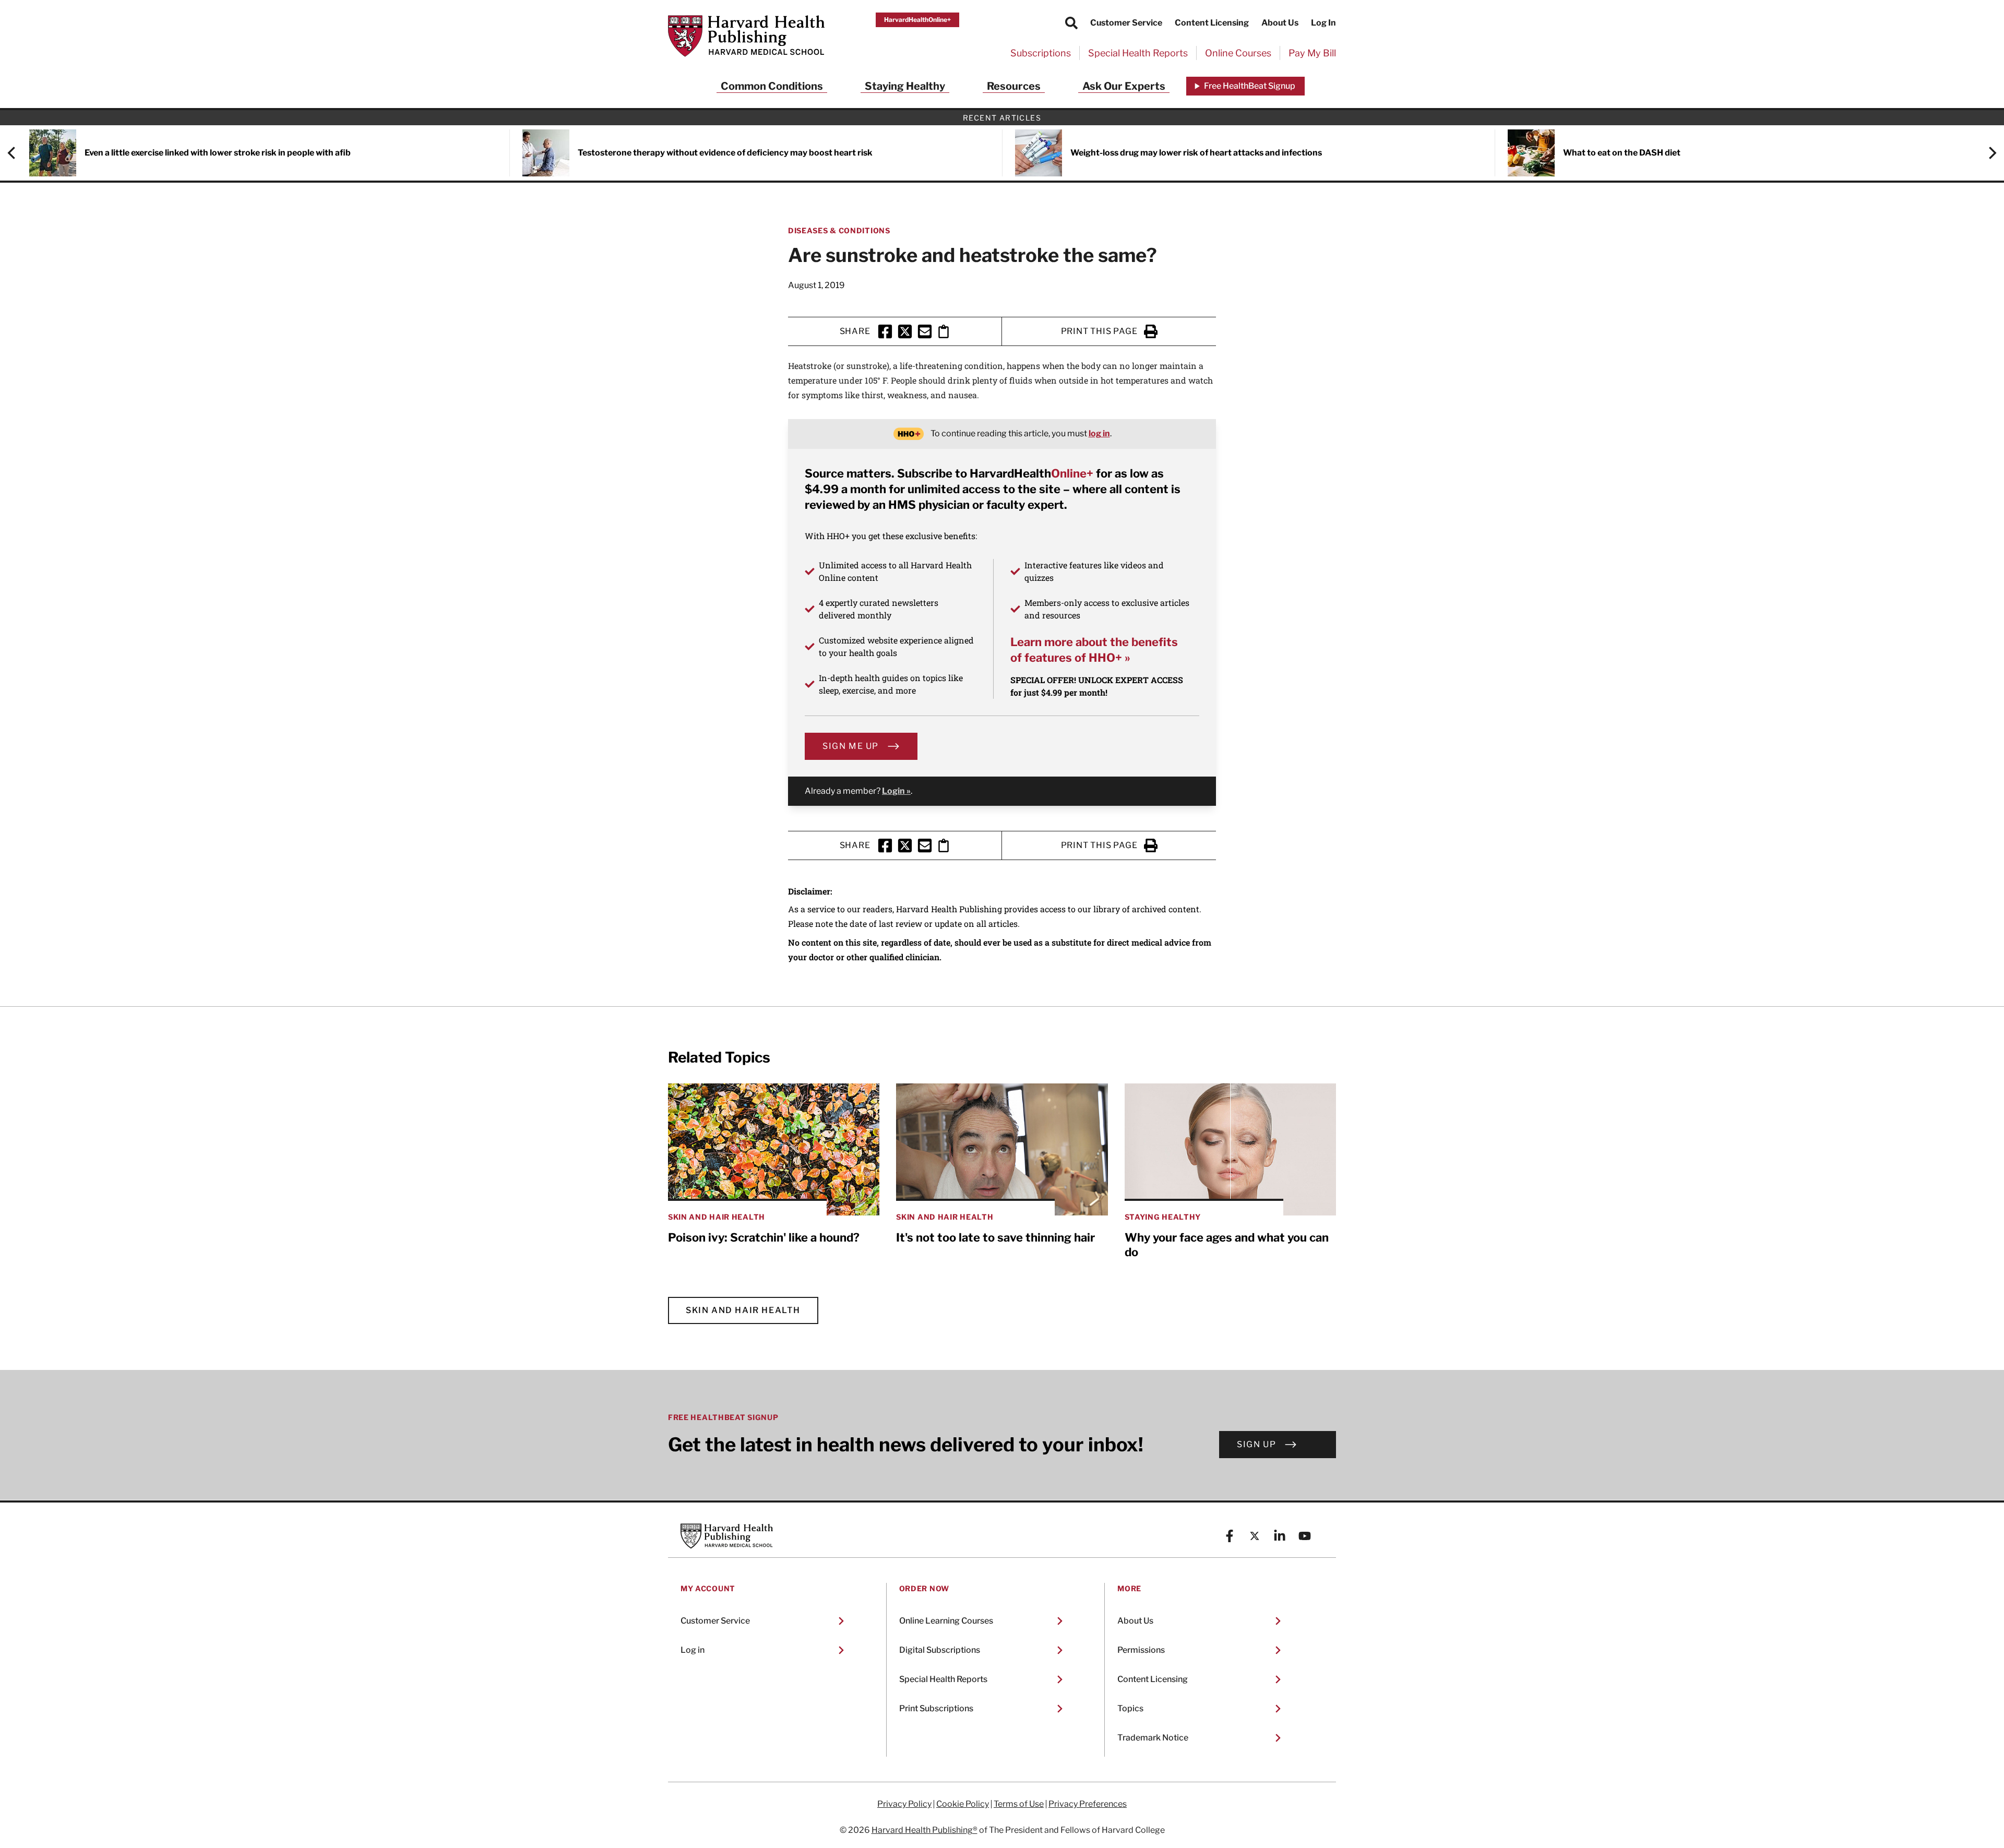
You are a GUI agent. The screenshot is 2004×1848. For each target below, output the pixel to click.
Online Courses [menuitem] (1238, 53)
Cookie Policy (963, 1804)
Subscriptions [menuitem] (1041, 53)
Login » (896, 791)
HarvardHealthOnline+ (917, 20)
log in (1099, 433)
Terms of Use (1019, 1804)
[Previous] (17, 153)
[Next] (1987, 153)
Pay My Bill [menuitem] (1312, 53)
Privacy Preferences (1088, 1804)
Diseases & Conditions (839, 230)
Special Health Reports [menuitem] (1138, 53)
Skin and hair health (743, 1310)
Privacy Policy (904, 1804)
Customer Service (1126, 23)
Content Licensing (1212, 23)
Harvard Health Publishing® (925, 1830)
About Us (1280, 23)
